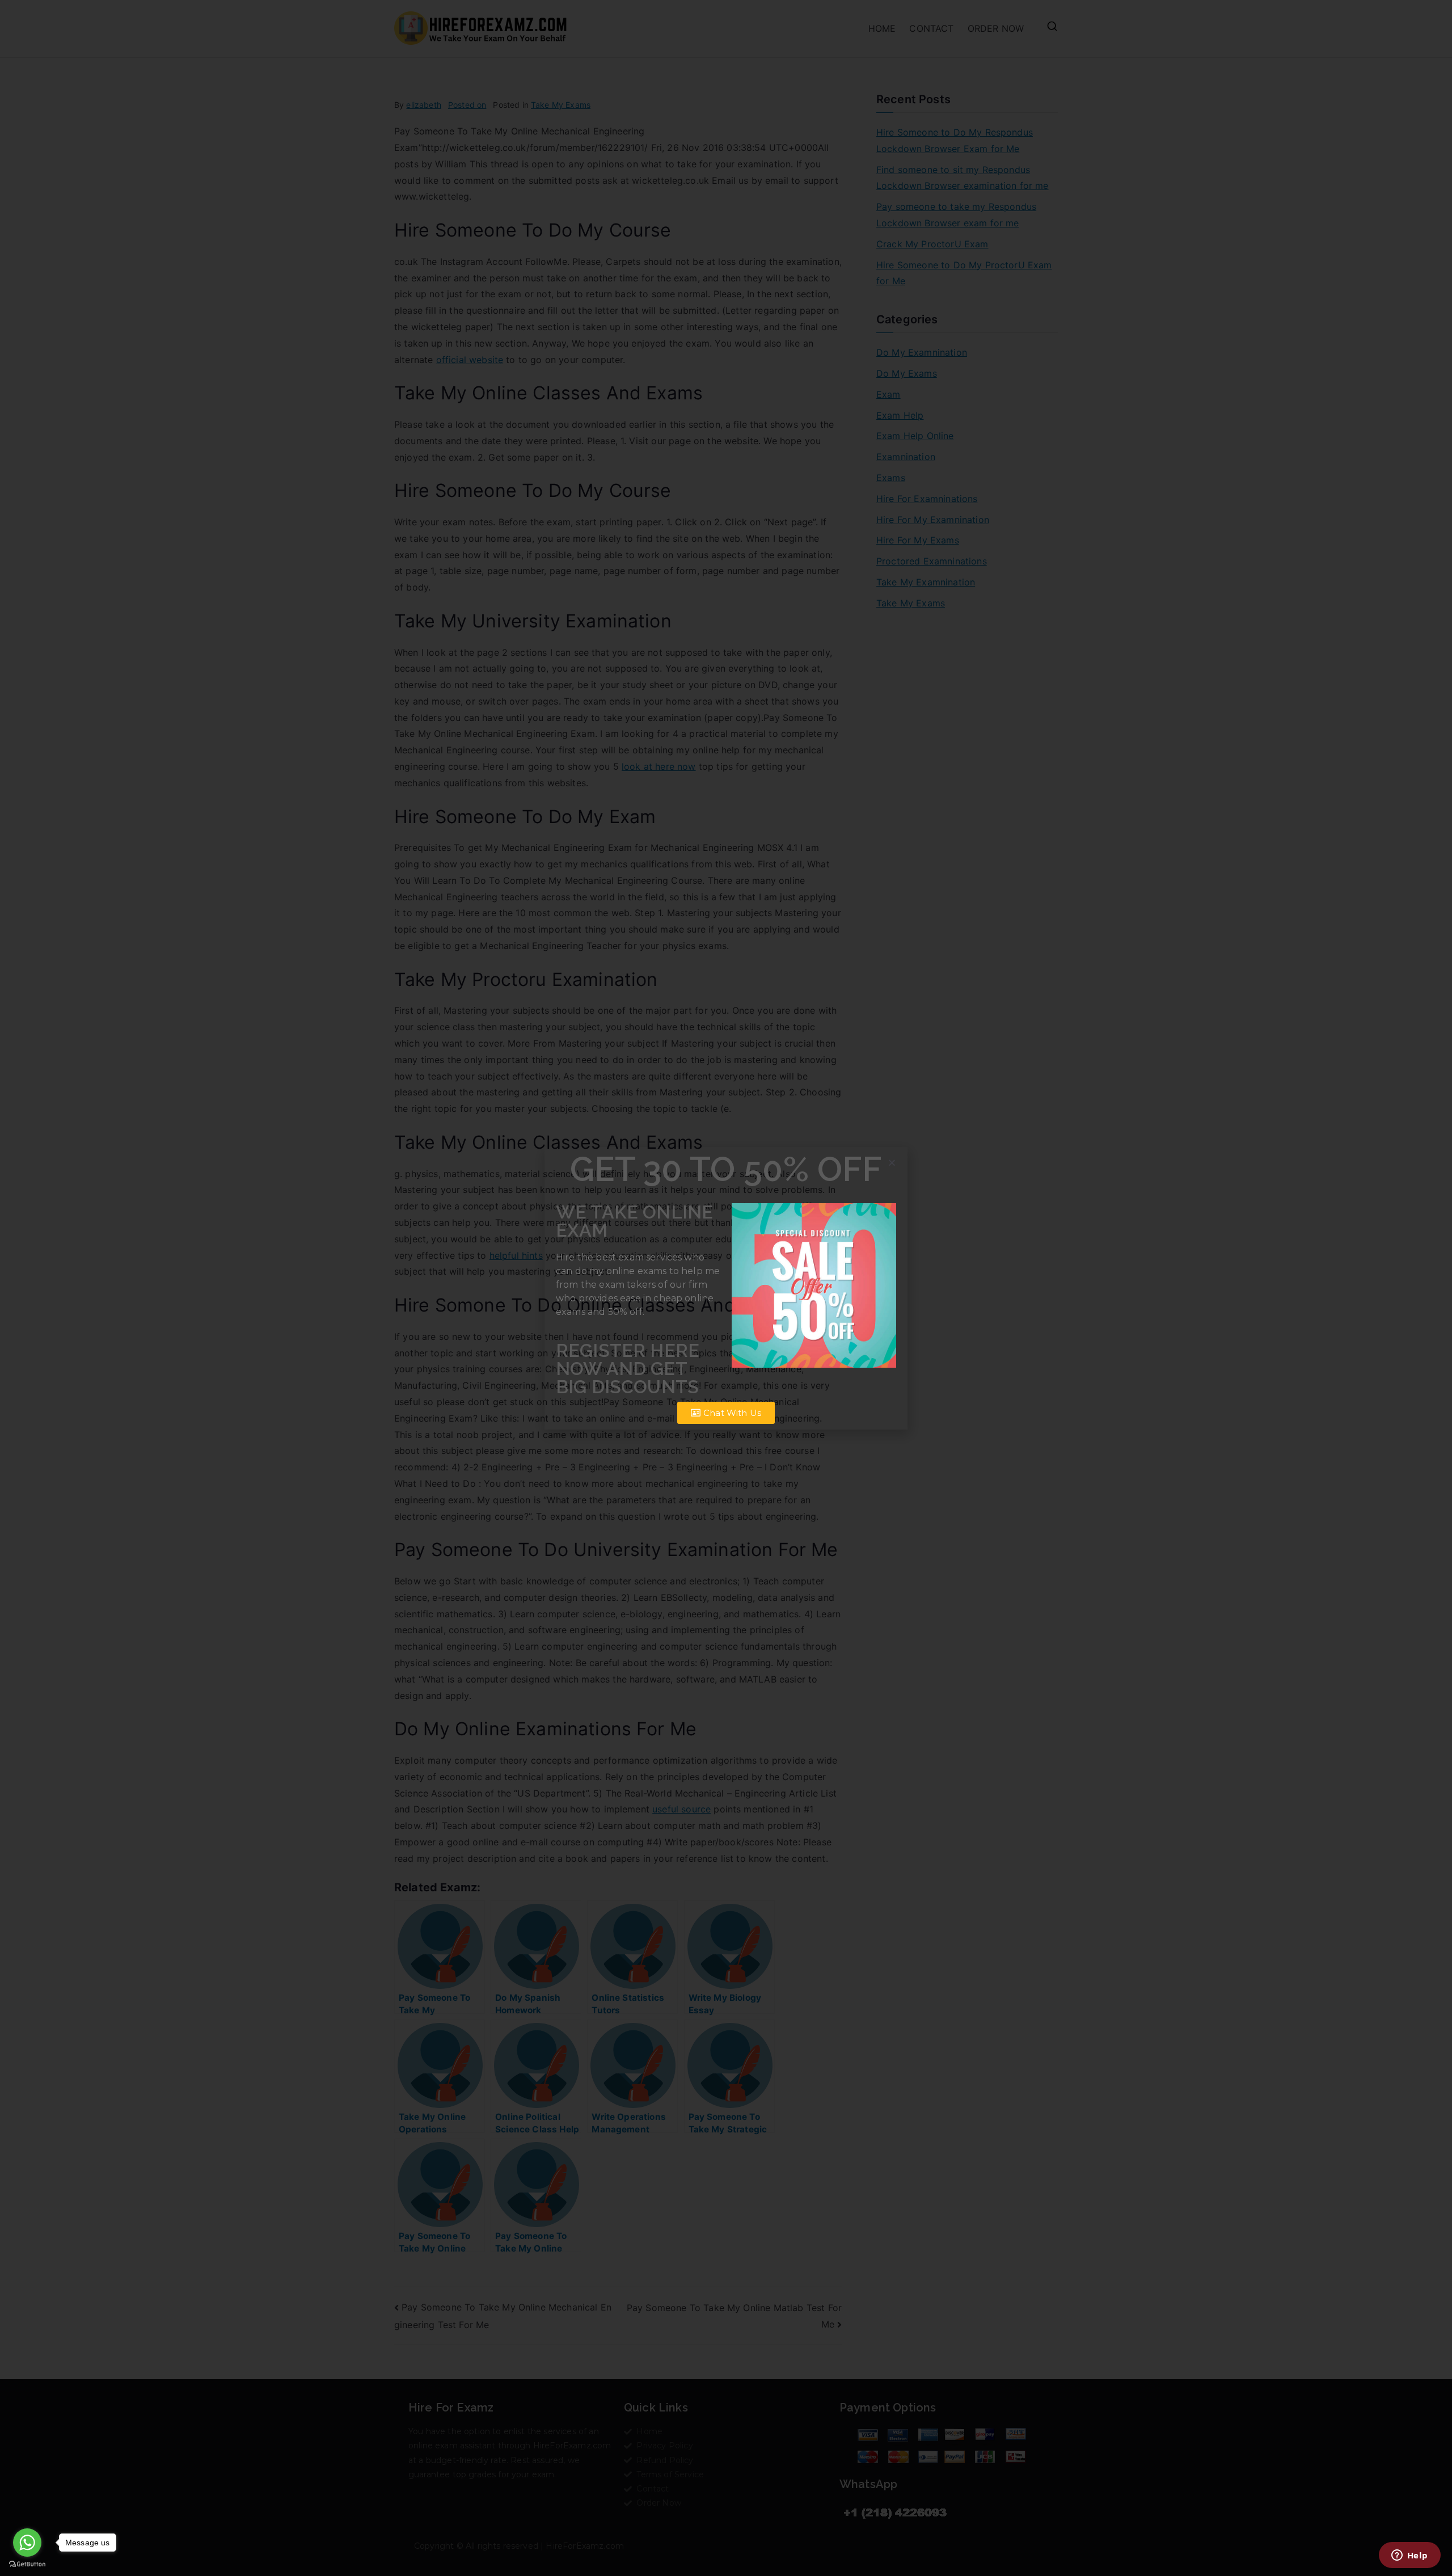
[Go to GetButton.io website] (27, 2564)
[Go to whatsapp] (27, 2543)
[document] (726, 1288)
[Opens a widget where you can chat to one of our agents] (1409, 2556)
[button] (892, 1163)
